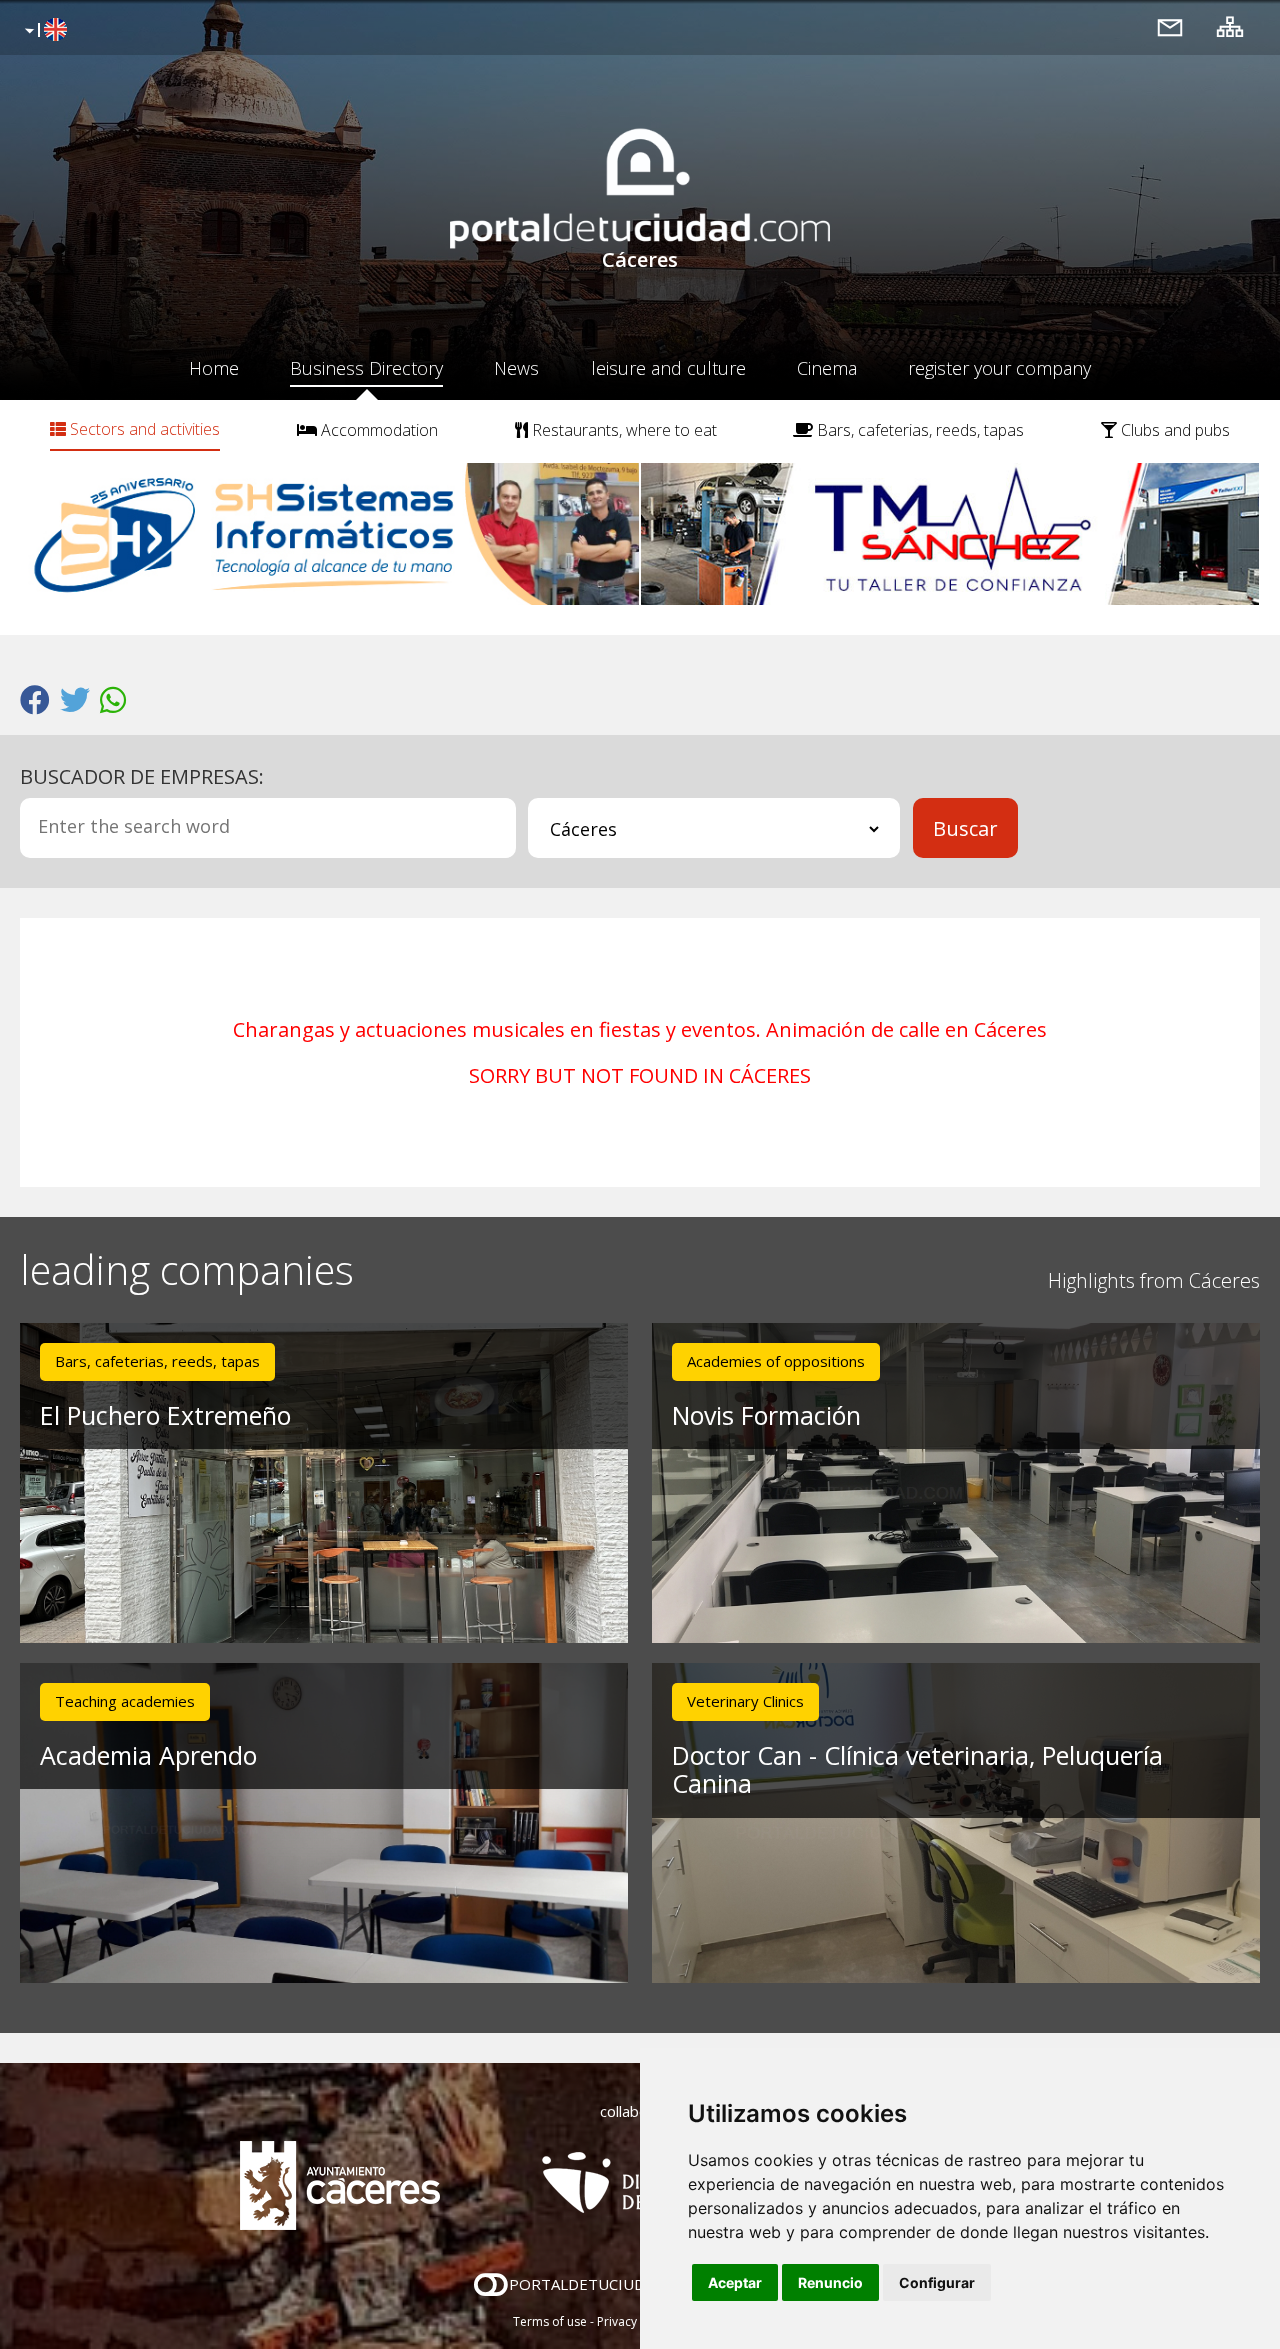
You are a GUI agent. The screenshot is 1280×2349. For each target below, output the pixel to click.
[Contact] (1170, 26)
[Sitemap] (1230, 26)
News (516, 368)
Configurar (937, 2282)
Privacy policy (635, 2321)
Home (214, 368)
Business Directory (366, 368)
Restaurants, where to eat (622, 430)
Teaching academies (125, 1701)
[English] (43, 31)
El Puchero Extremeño (165, 1415)
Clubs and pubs (1173, 430)
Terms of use (550, 2321)
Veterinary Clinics (745, 1701)
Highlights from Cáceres (1154, 1280)
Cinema (827, 368)
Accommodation (377, 430)
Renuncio (830, 2282)
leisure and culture (668, 368)
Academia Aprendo (148, 1755)
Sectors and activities (143, 429)
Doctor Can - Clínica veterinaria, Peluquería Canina (917, 1769)
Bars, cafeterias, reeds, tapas (918, 430)
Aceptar (735, 2282)
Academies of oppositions (776, 1361)
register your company (999, 368)
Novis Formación (766, 1415)
